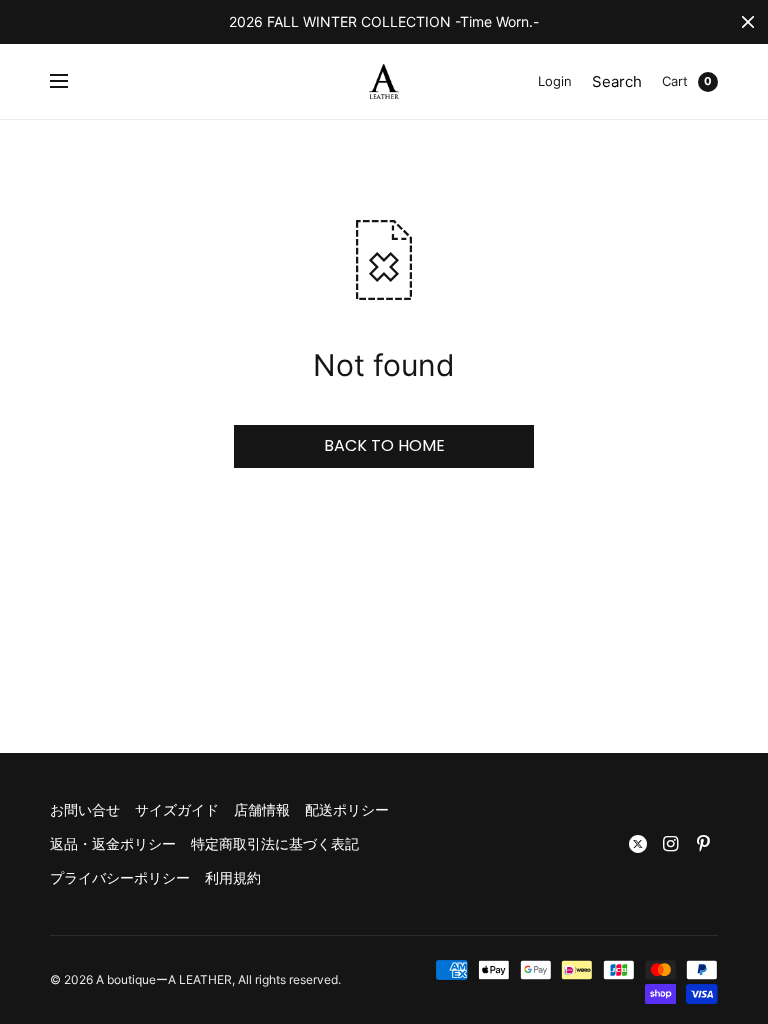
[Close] (748, 22)
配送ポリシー (347, 809)
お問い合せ (85, 809)
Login (555, 81)
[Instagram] (671, 844)
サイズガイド (177, 809)
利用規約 (233, 877)
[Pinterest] (704, 844)
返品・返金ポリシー (113, 843)
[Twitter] (638, 844)
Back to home (384, 445)
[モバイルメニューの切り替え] (72, 82)
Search (617, 81)
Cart (675, 81)
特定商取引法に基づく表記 (275, 843)
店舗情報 (262, 809)
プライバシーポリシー (120, 877)
